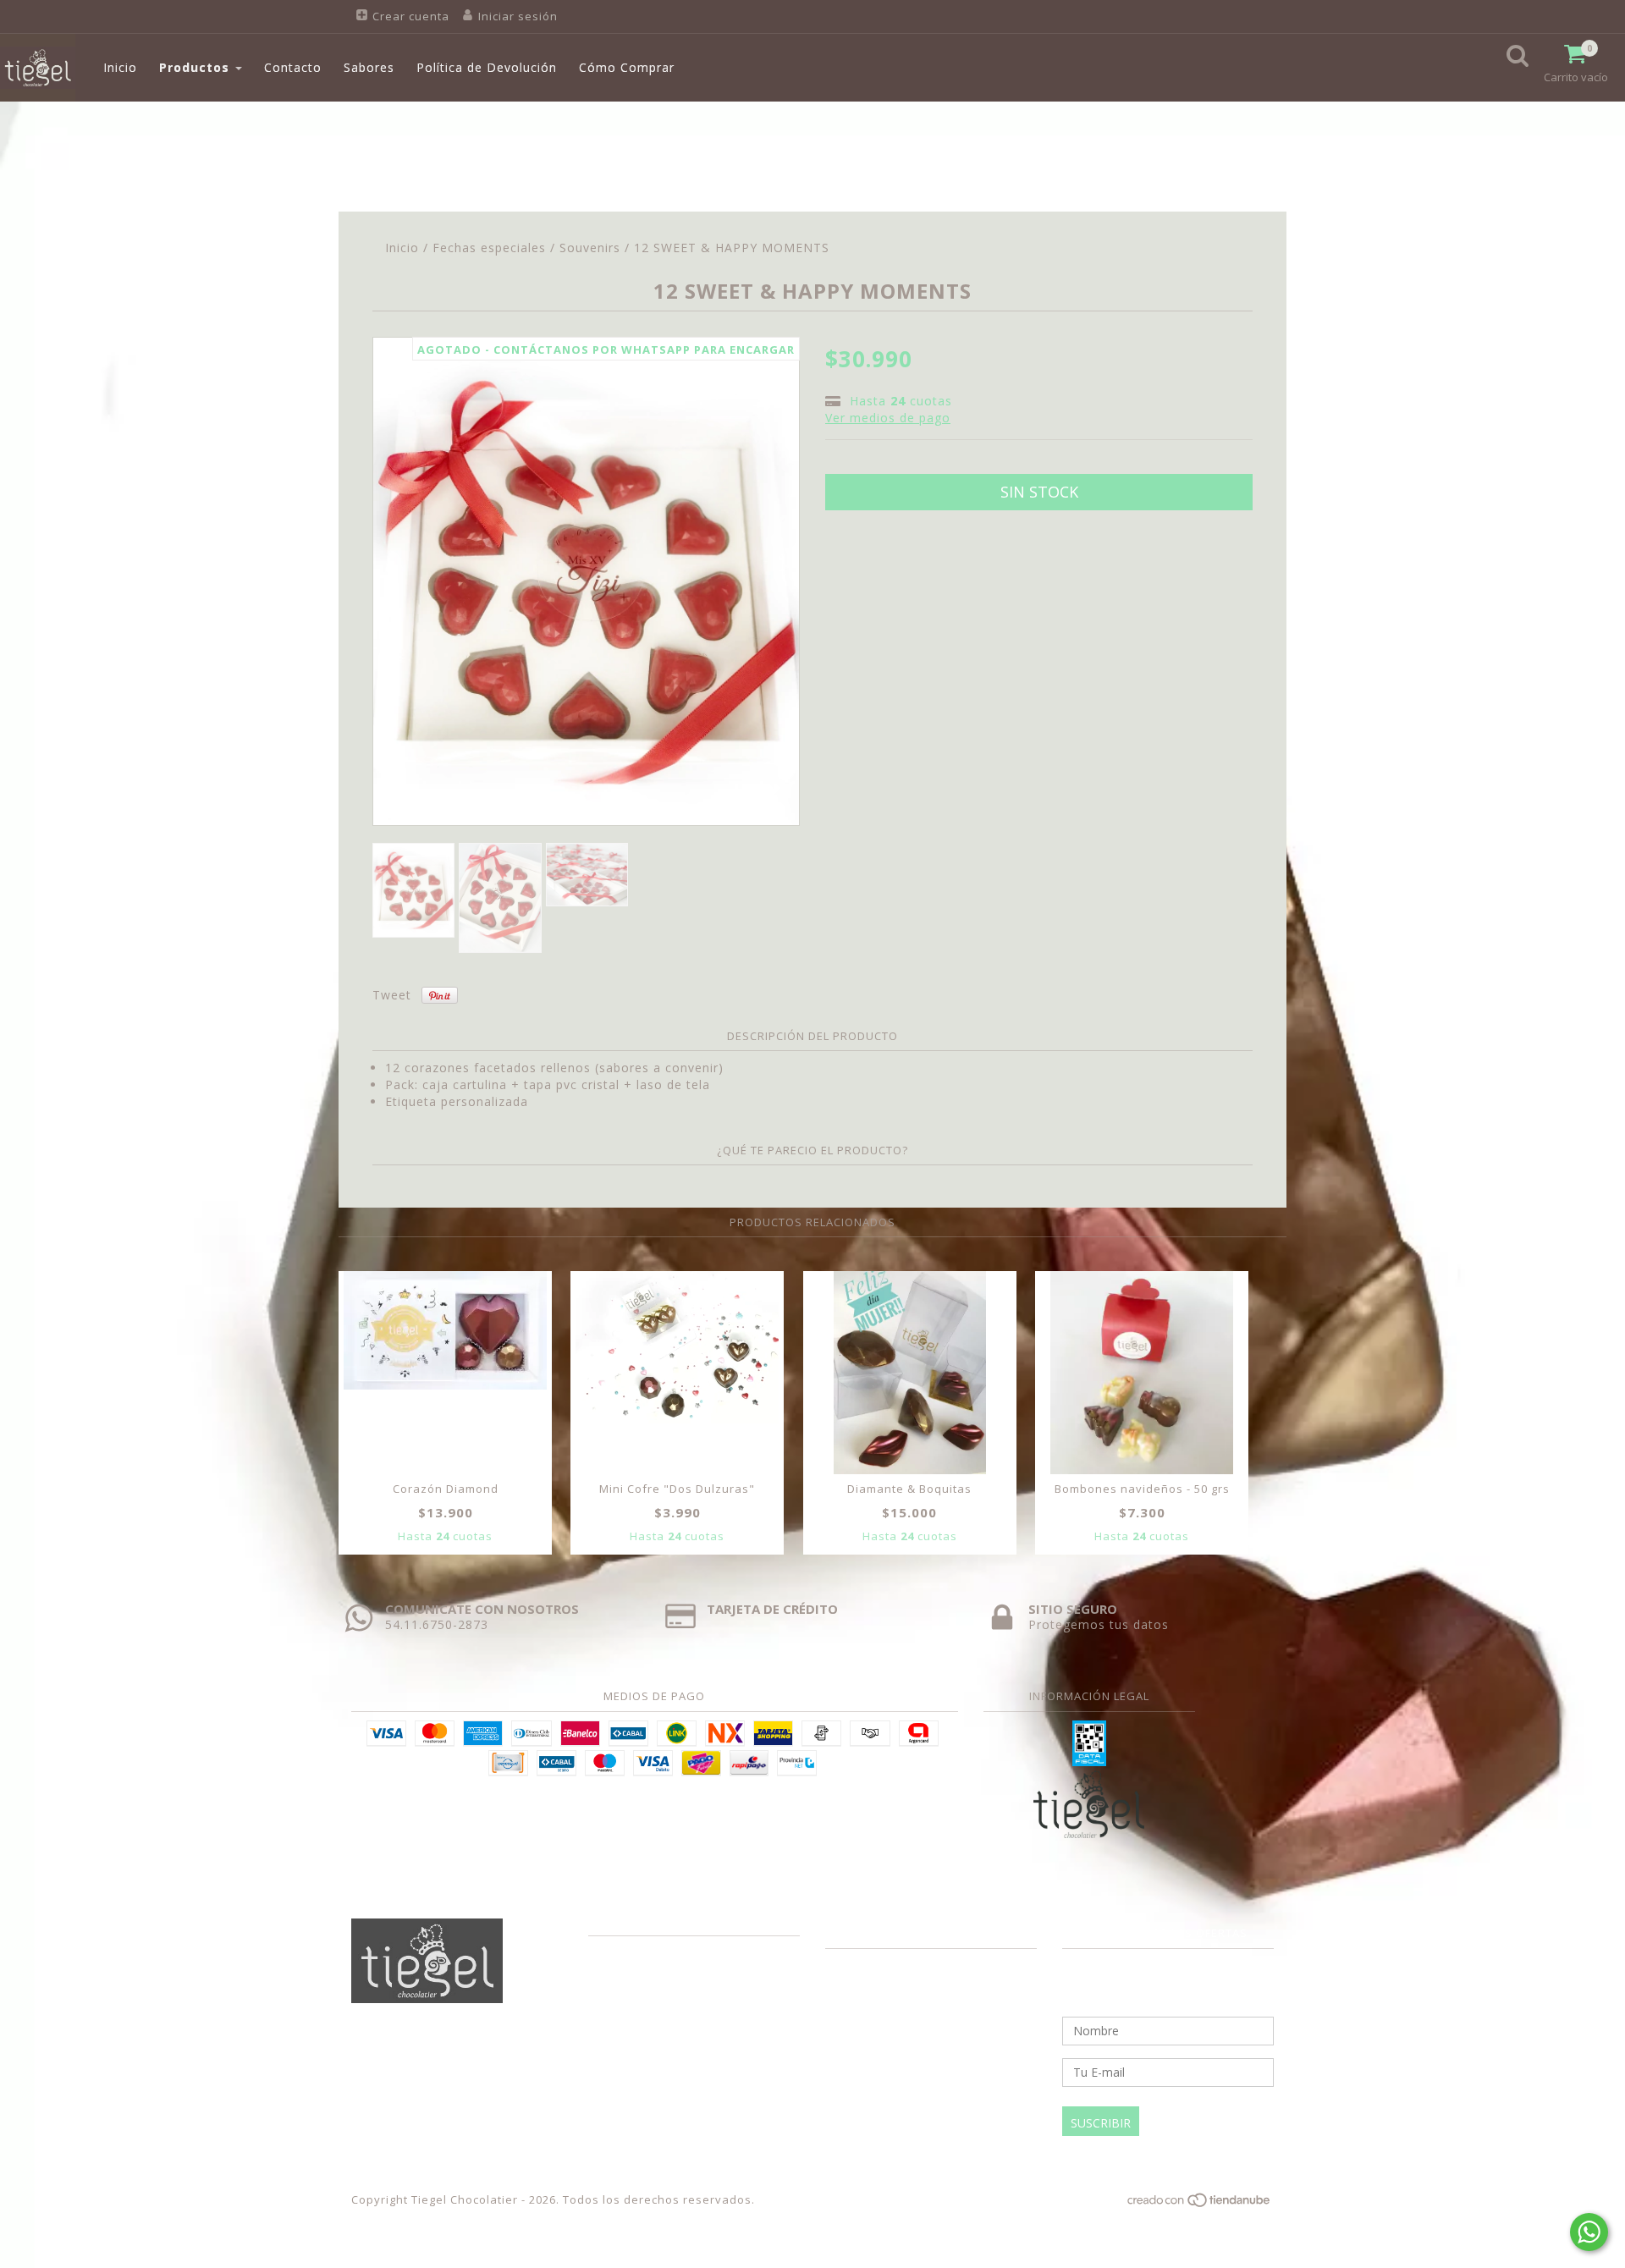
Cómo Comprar (627, 67)
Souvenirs (590, 248)
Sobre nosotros (634, 1952)
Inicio (120, 67)
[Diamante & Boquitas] (910, 1373)
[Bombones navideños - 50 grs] (1142, 1373)
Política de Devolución (487, 67)
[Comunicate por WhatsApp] (1589, 2232)
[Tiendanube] (1200, 2204)
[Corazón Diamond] (445, 1330)
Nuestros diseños (641, 1977)
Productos (196, 67)
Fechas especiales (489, 248)
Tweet (392, 995)
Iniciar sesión (518, 16)
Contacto (293, 67)
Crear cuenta (411, 16)
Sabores (369, 67)
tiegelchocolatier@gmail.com (936, 1989)
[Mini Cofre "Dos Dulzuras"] (677, 1347)
